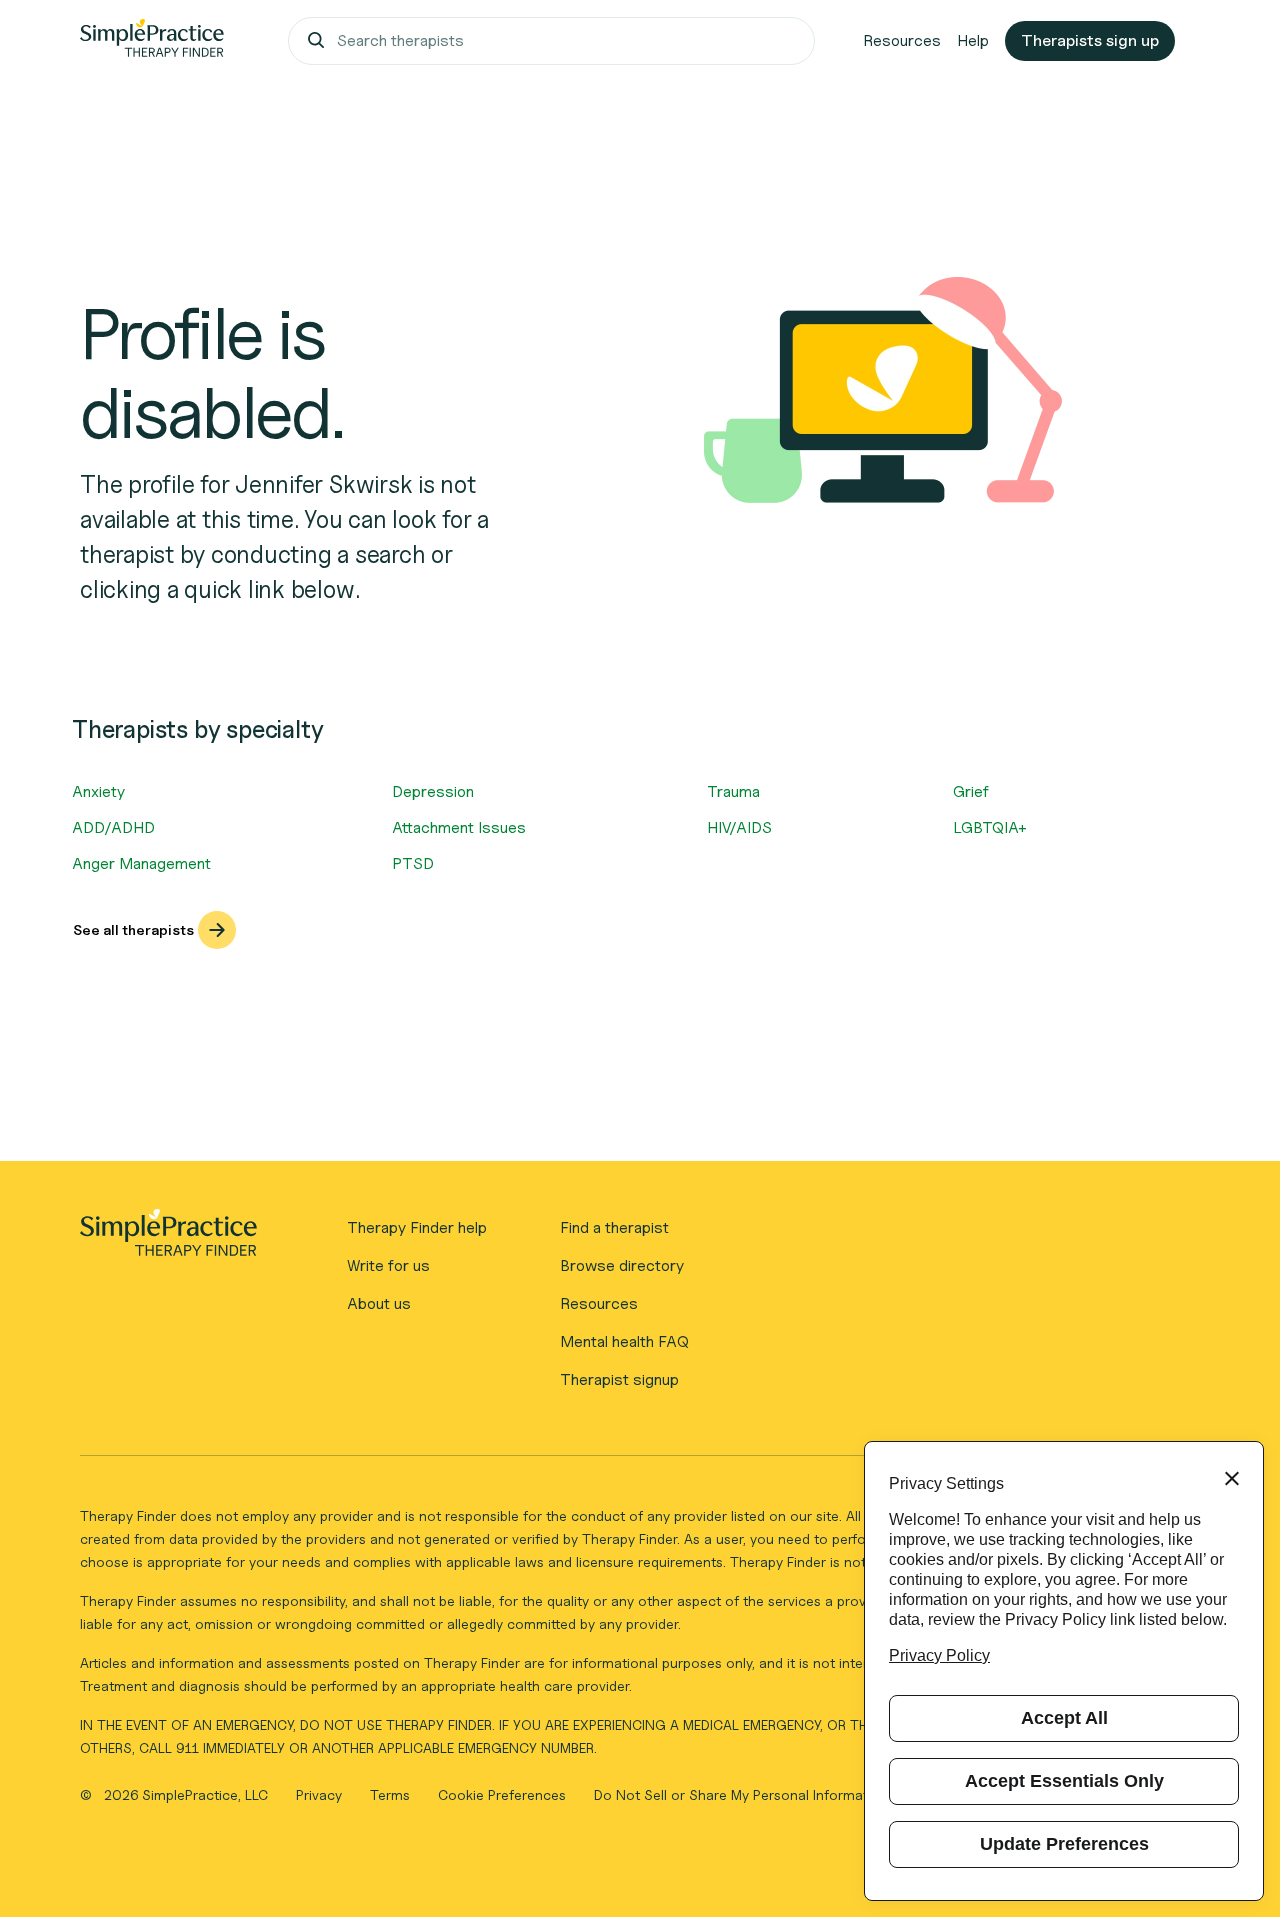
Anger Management (141, 863)
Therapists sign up (1090, 40)
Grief (971, 791)
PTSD (413, 863)
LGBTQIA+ (990, 827)
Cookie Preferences (502, 1794)
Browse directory (622, 1265)
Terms (392, 1794)
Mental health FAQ (624, 1341)
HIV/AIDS (739, 827)
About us (379, 1303)
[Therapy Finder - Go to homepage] (168, 1239)
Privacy (321, 1794)
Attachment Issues (459, 827)
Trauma (733, 791)
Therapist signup (619, 1379)
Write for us (388, 1265)
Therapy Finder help (417, 1227)
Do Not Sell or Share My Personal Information (741, 1794)
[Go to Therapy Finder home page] (152, 41)
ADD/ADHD (113, 827)
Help (973, 40)
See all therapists (133, 929)
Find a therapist (614, 1227)
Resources (902, 40)
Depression (433, 791)
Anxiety (98, 791)
